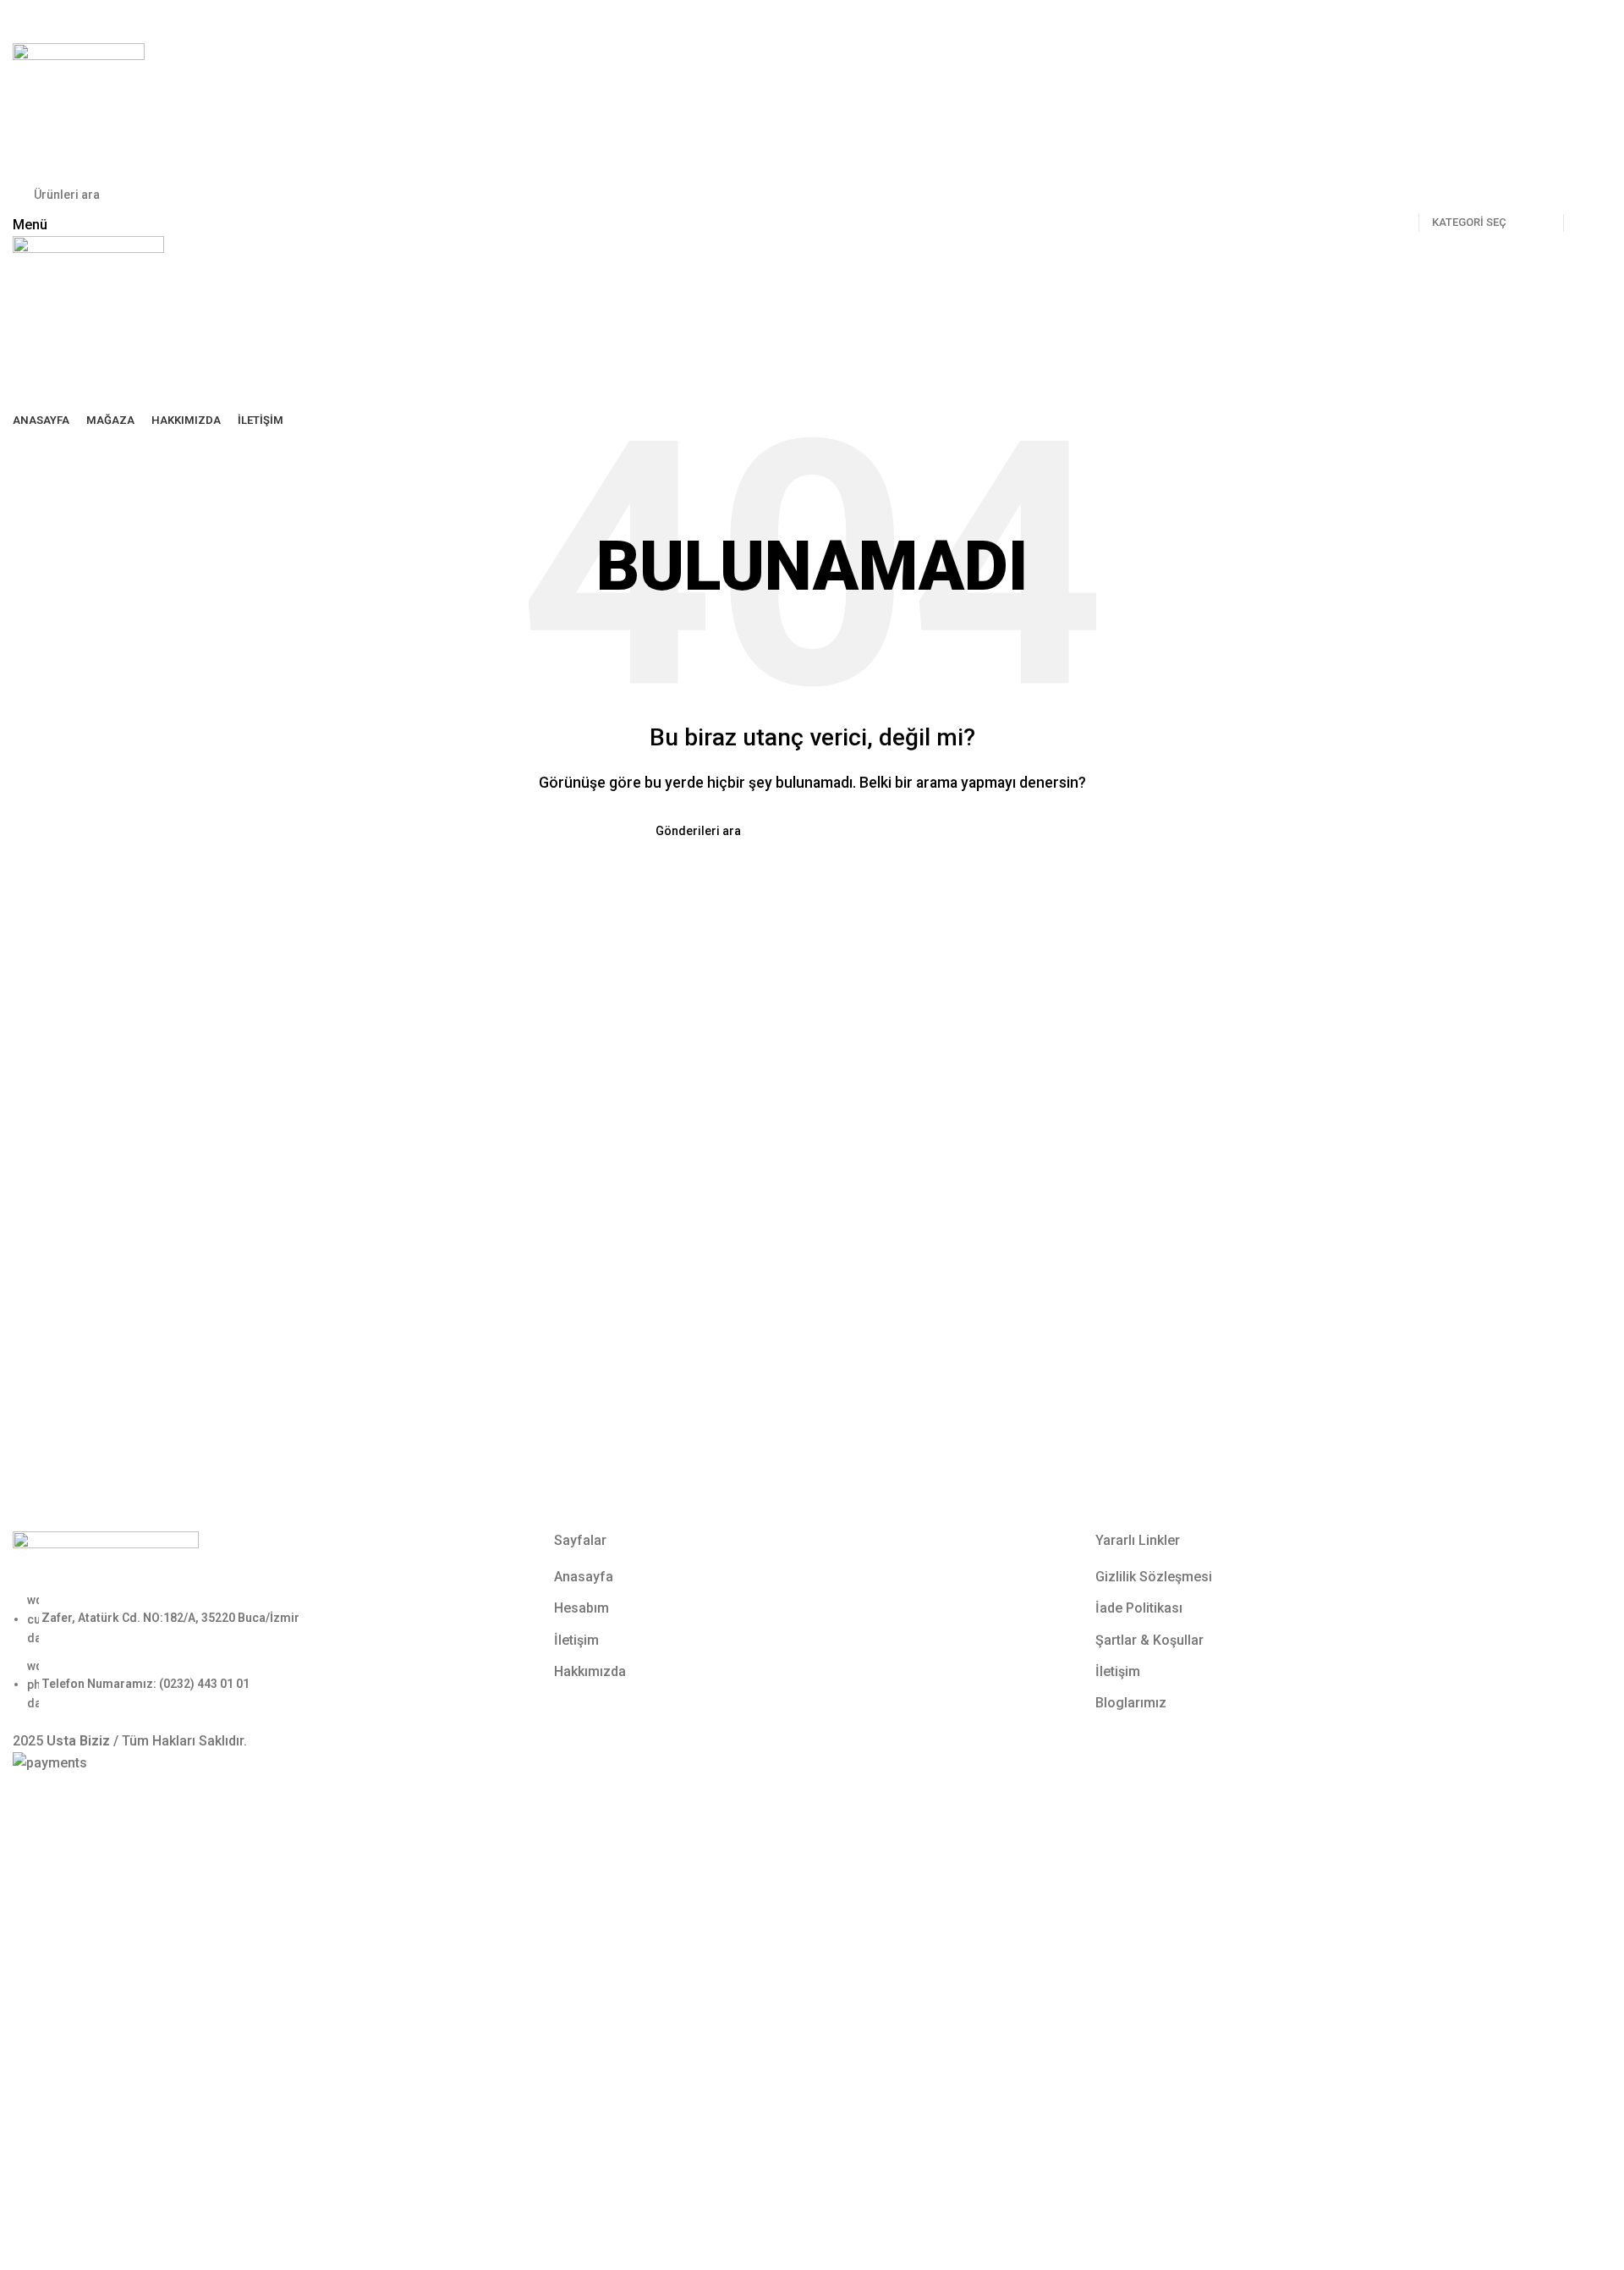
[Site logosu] (79, 108)
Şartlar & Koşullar (1149, 1640)
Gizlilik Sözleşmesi (1154, 1577)
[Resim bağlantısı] (106, 1561)
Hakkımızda (590, 1671)
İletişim (576, 1640)
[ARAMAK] (1583, 195)
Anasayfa (584, 1577)
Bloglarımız (1131, 1703)
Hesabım (582, 1608)
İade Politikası (1139, 1608)
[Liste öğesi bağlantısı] (271, 1652)
